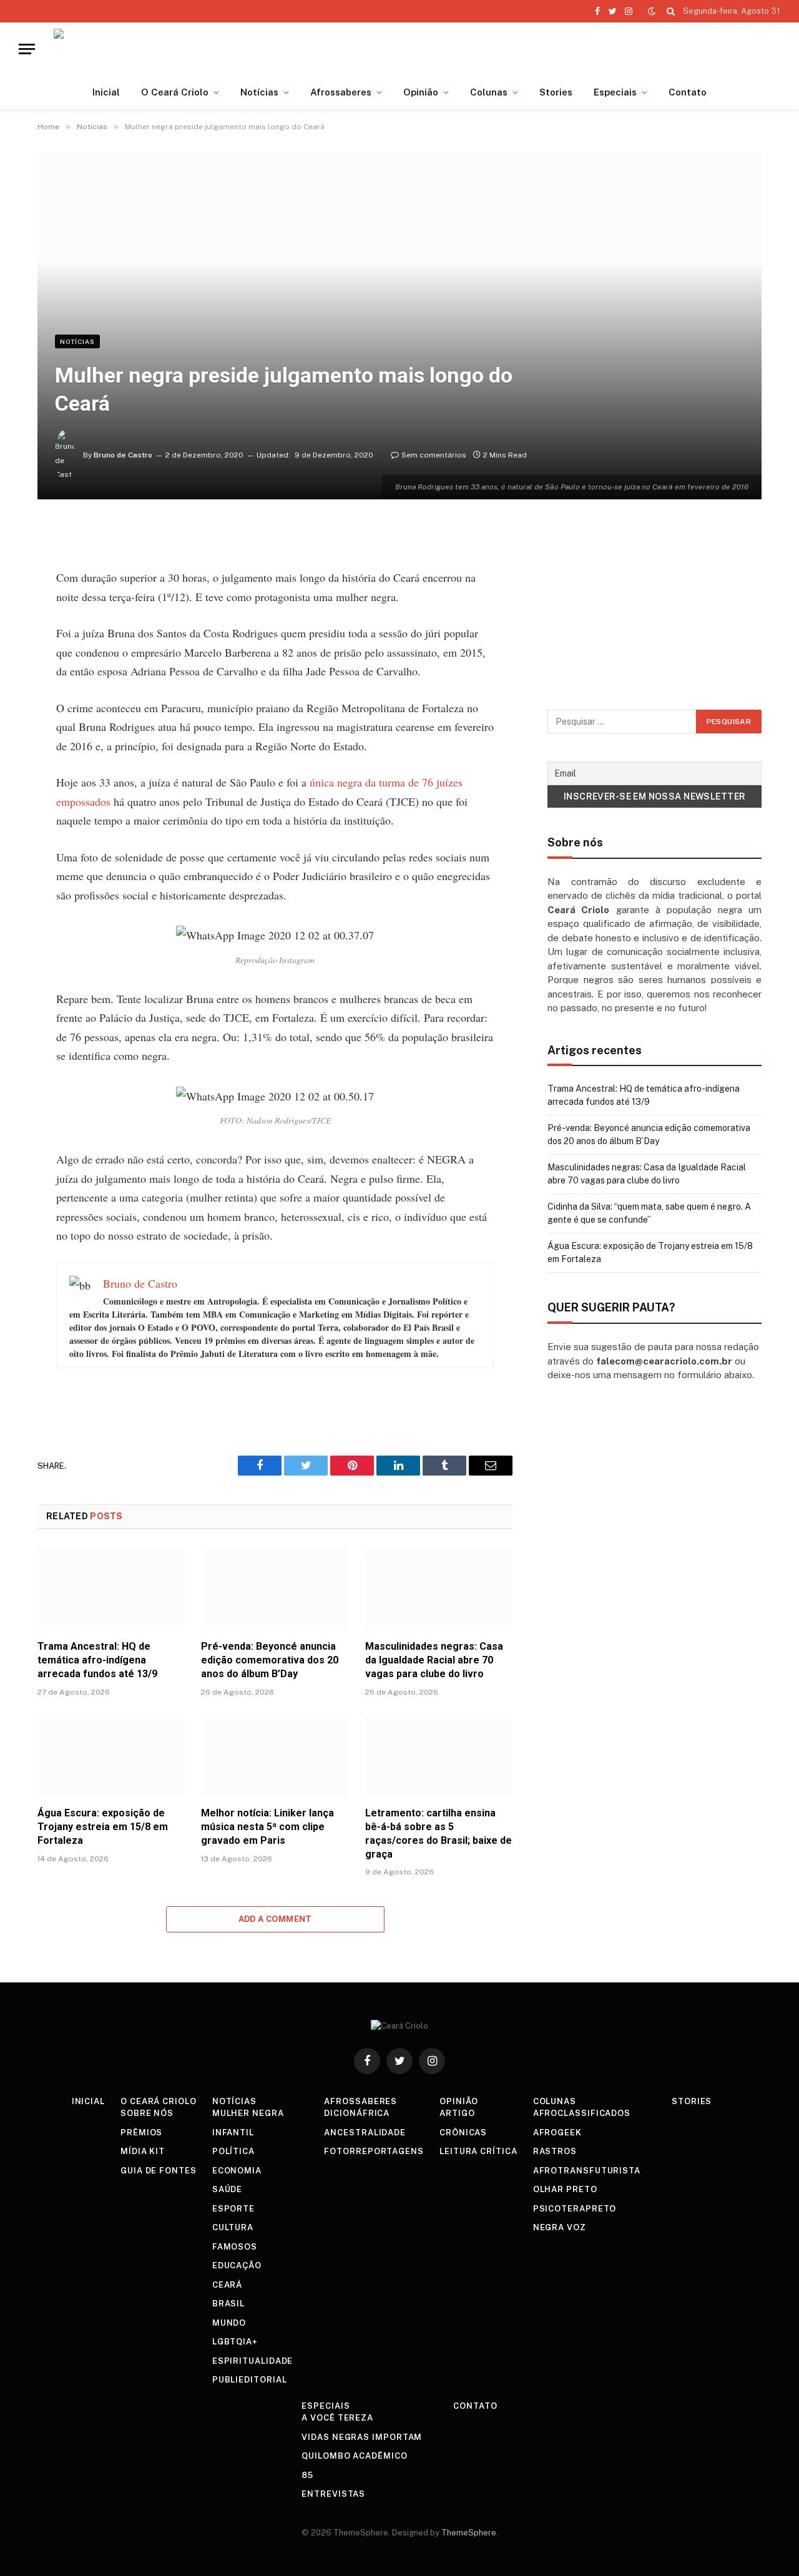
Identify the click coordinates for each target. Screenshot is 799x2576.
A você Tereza (337, 2418)
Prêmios (141, 2133)
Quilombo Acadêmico (354, 2456)
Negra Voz (560, 2227)
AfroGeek (557, 2133)
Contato (688, 92)
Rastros (555, 2151)
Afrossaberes (341, 92)
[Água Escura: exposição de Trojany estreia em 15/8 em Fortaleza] (111, 1756)
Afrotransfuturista (587, 2171)
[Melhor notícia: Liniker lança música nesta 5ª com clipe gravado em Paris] (275, 1756)
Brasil (228, 2304)
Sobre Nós (147, 2113)
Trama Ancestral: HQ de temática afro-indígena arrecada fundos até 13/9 (97, 1660)
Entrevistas (333, 2494)
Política (233, 2151)
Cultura (233, 2227)
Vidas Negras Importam (362, 2437)
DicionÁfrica (357, 2113)
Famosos (235, 2247)
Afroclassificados (582, 2113)
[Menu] (27, 49)
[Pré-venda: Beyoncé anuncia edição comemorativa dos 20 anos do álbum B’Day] (275, 1588)
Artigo (457, 2113)
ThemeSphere (469, 2533)
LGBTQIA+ (235, 2342)
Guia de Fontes (159, 2171)
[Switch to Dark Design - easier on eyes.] (652, 11)
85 (307, 2475)
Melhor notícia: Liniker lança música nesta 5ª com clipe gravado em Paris (267, 1827)
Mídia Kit (143, 2151)
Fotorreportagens (374, 2151)
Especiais (615, 92)
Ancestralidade (365, 2133)
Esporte (233, 2209)
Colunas (489, 92)
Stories (556, 92)
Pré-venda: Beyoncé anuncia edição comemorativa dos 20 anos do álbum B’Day (270, 1660)
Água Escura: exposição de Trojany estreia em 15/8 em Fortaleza (103, 1827)
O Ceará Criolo (175, 92)
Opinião (421, 92)
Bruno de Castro (123, 455)
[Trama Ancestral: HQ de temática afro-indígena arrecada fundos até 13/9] (111, 1588)
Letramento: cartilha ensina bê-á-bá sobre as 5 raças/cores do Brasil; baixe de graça (439, 1833)
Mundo (229, 2323)
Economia (237, 2171)
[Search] (671, 11)
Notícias (259, 92)
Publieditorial (250, 2380)
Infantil (233, 2133)
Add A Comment (275, 1919)
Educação (237, 2265)
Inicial (106, 92)
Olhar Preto (565, 2189)
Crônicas (463, 2133)
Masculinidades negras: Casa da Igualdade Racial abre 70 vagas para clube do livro (434, 1660)
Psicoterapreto (575, 2209)
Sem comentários (434, 455)
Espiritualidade (253, 2361)
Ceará (228, 2285)
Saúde (228, 2189)
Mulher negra (248, 2113)
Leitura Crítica (478, 2151)
